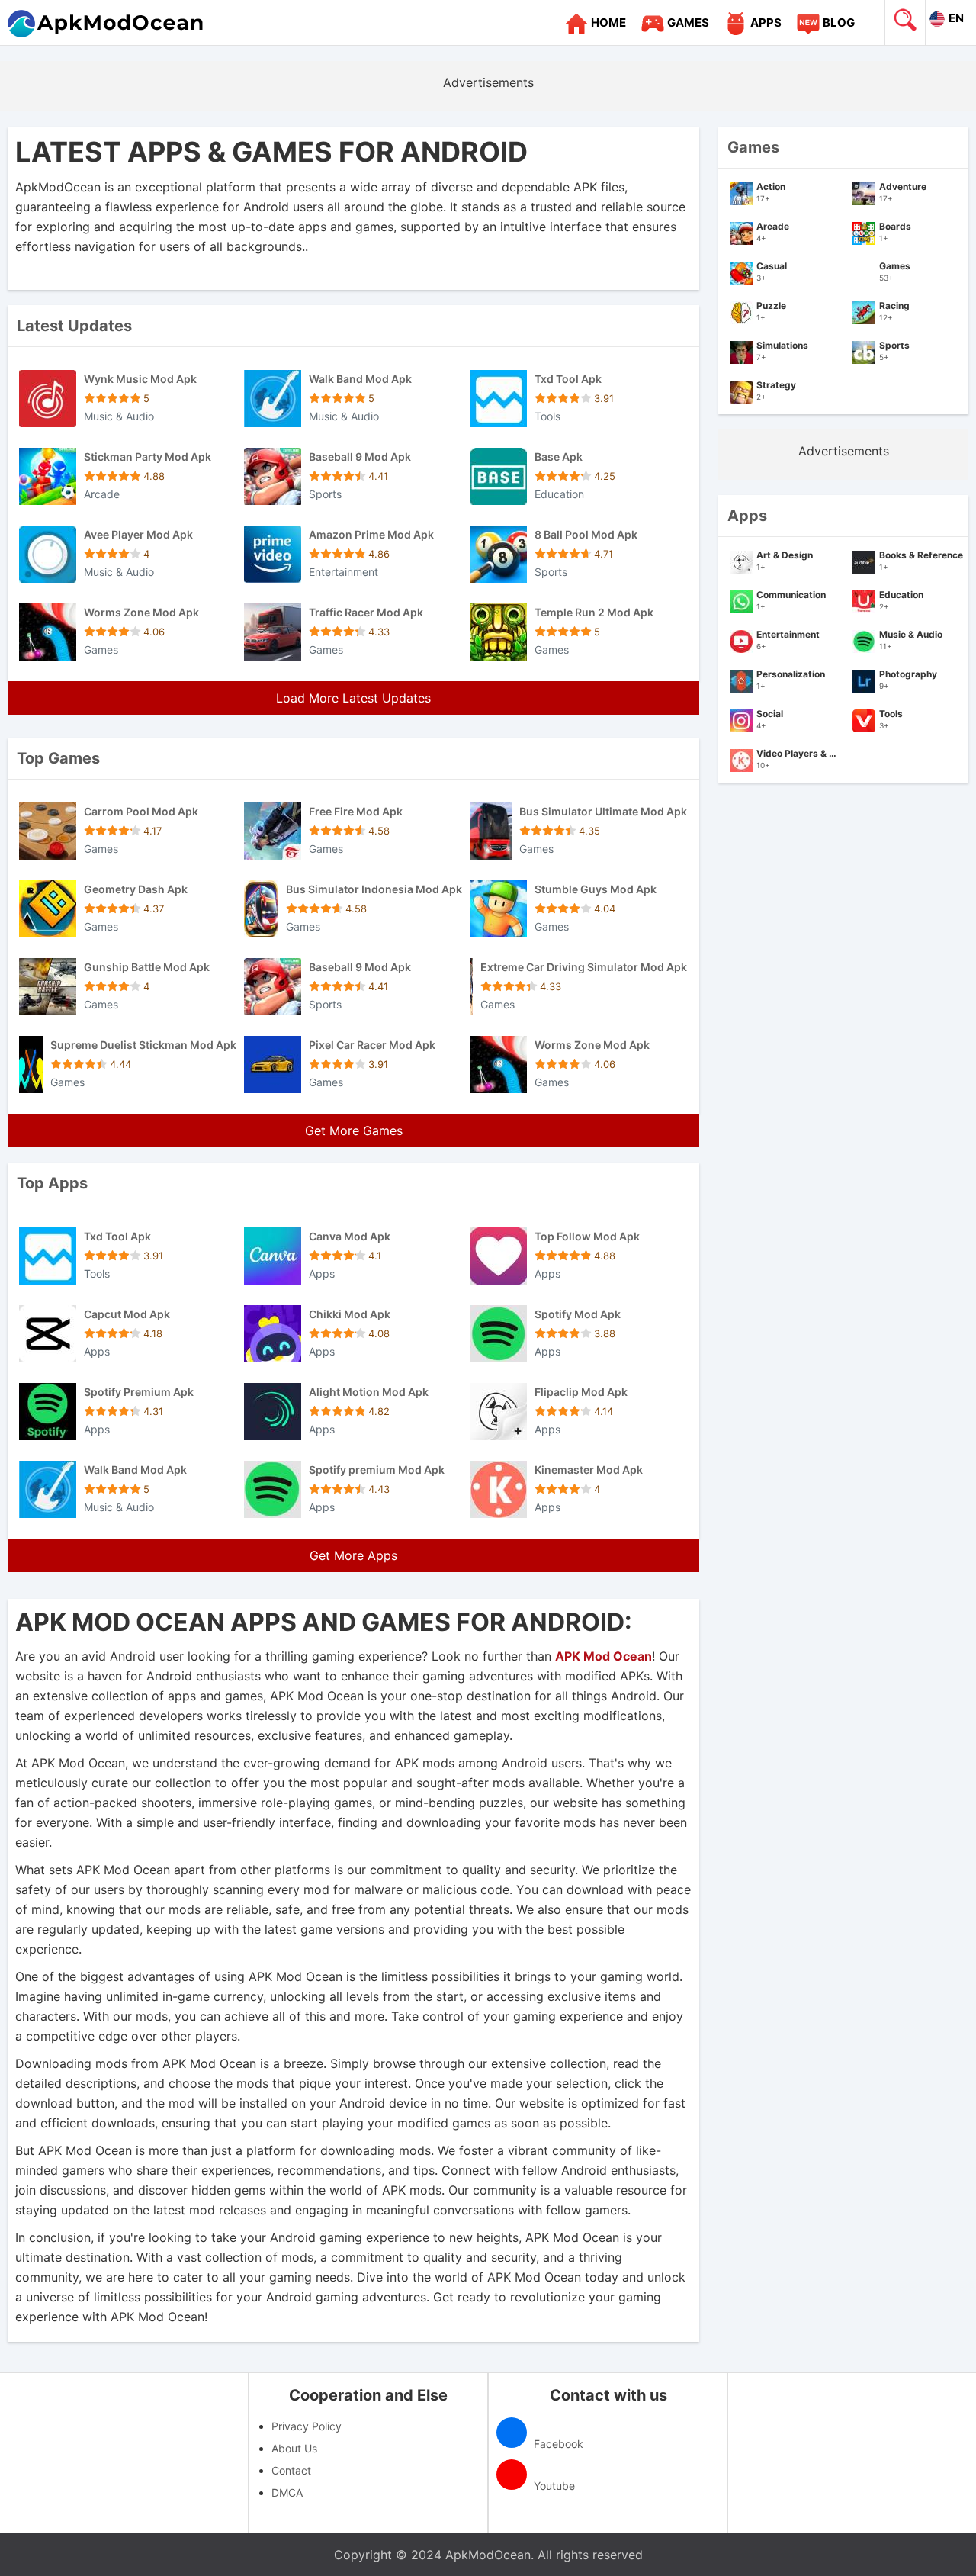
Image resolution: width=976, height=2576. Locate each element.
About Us (294, 2448)
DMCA (287, 2492)
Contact (291, 2470)
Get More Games (354, 1130)
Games (688, 23)
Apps (766, 23)
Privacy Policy (307, 2426)
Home (608, 23)
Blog (839, 23)
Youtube (553, 2486)
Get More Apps (353, 1555)
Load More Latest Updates (353, 698)
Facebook (557, 2444)
